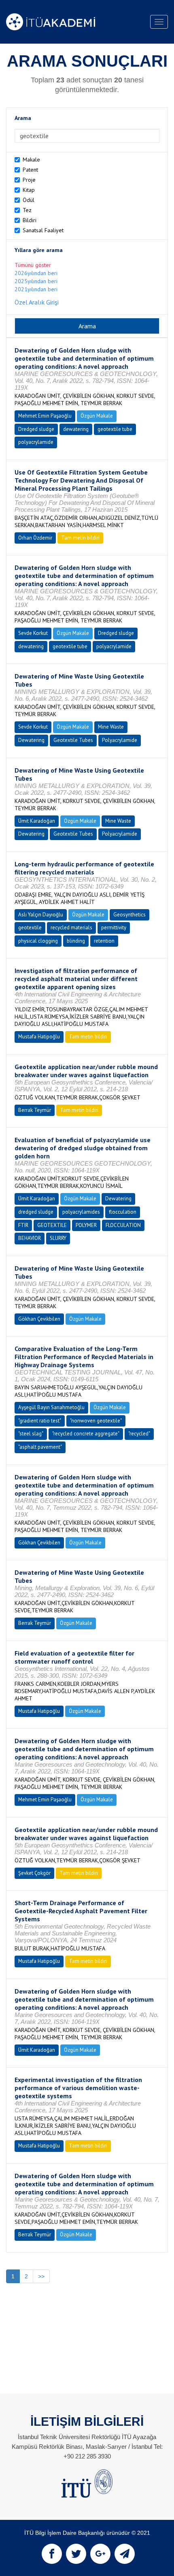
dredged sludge (36, 1212)
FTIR (23, 1225)
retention (104, 941)
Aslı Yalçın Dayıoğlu (41, 915)
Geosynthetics (129, 915)
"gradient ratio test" (40, 1421)
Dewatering (31, 740)
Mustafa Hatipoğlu (39, 1037)
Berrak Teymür (35, 1110)
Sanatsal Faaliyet (43, 230)
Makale (31, 160)
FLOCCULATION (123, 1225)
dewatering (76, 429)
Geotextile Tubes (73, 740)
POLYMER (86, 1225)
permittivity (114, 928)
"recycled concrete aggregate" (86, 1434)
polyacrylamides (81, 1212)
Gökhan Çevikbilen (39, 1319)
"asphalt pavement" (40, 1447)
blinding (76, 941)
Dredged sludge (36, 429)
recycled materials (71, 928)
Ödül (29, 200)
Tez (27, 210)
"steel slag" (31, 1434)
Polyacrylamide (120, 740)
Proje (29, 180)
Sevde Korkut (33, 633)
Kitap (29, 190)
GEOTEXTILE (52, 1225)
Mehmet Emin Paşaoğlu (45, 416)
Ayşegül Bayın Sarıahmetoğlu (51, 1407)
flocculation (123, 1212)
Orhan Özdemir (35, 538)
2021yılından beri (36, 289)
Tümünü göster (33, 265)
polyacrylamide (36, 442)
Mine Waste (111, 727)
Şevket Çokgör (34, 1873)
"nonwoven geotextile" (96, 1421)
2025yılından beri (36, 281)
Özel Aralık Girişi (37, 302)
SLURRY (58, 1238)
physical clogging (38, 941)
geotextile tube (115, 429)
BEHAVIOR (30, 1238)
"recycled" (139, 1434)
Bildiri (30, 220)
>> (41, 2276)
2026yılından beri (36, 273)
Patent (30, 170)
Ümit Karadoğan (37, 821)
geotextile (30, 928)
